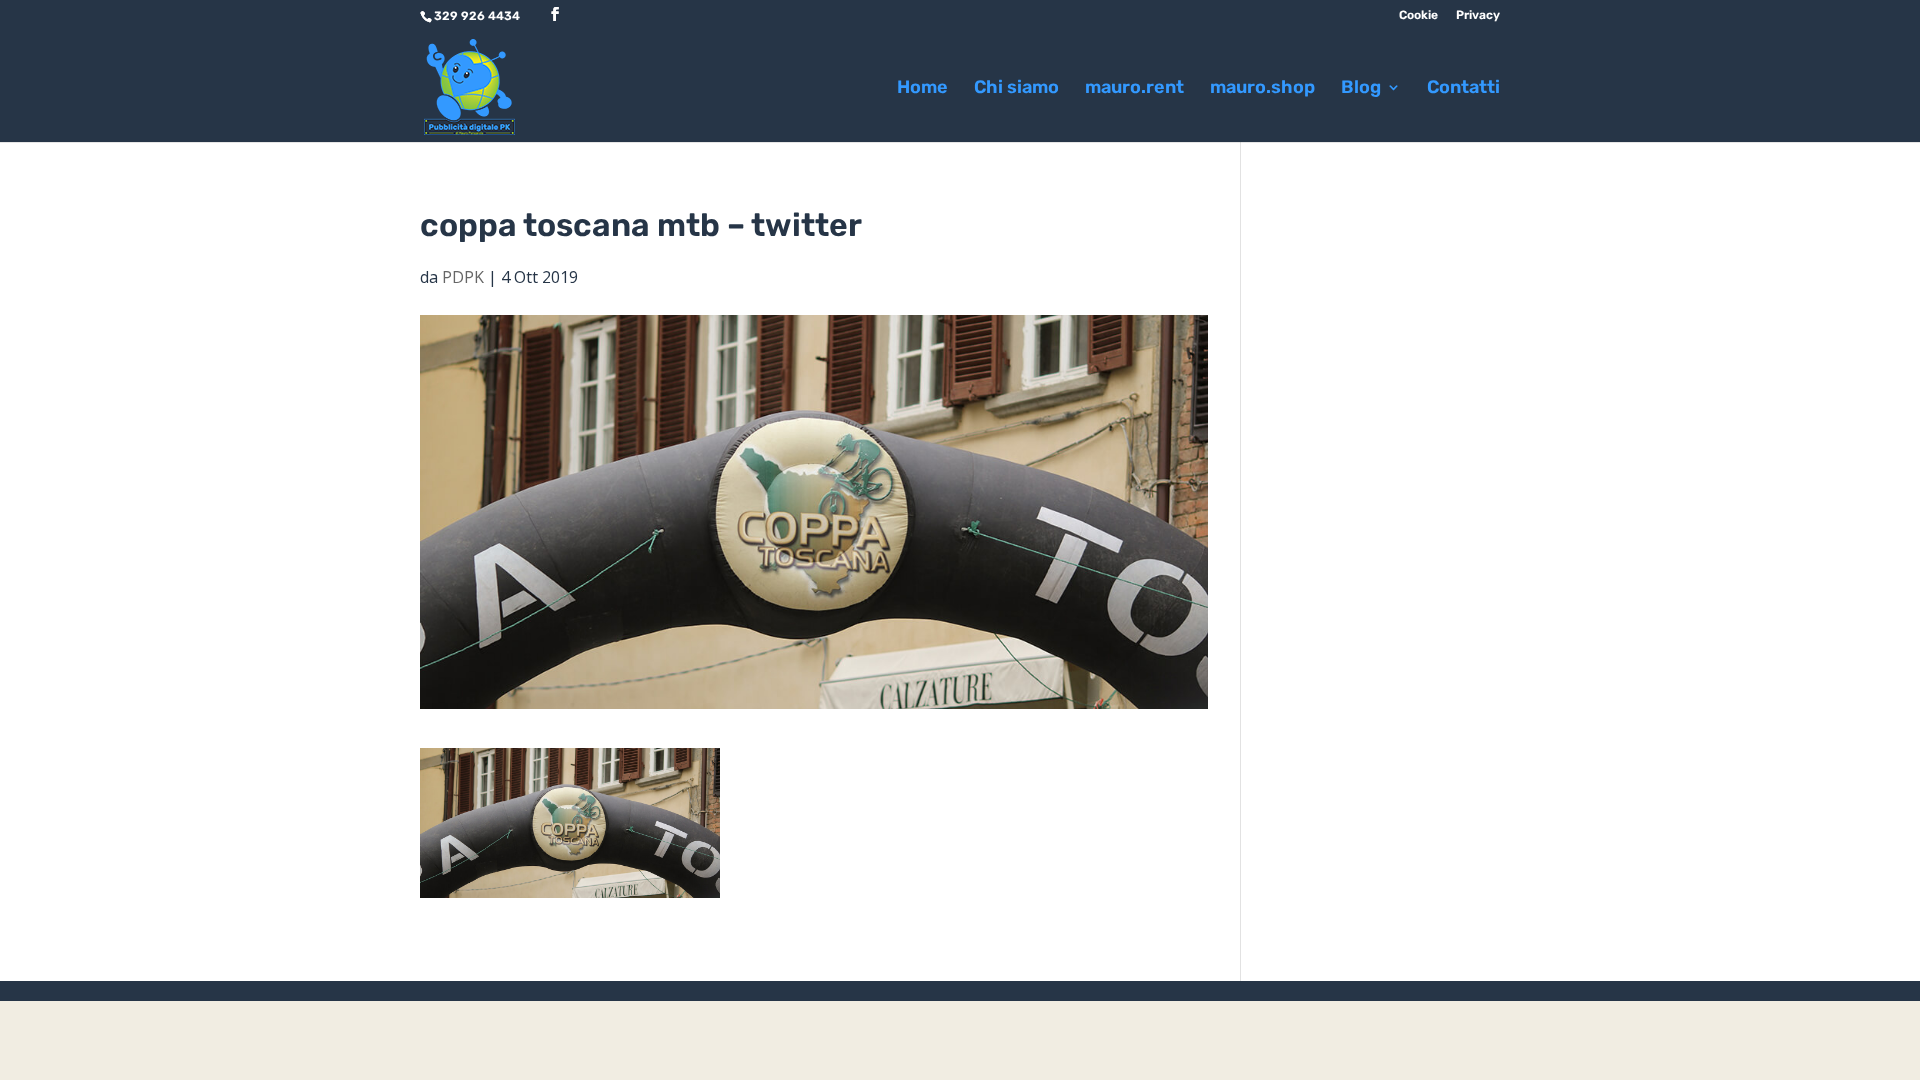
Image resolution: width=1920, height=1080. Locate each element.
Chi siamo (1016, 89)
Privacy (1478, 15)
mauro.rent (1134, 89)
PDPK (463, 277)
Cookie (1418, 15)
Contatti (1463, 89)
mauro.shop (1262, 89)
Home (922, 89)
